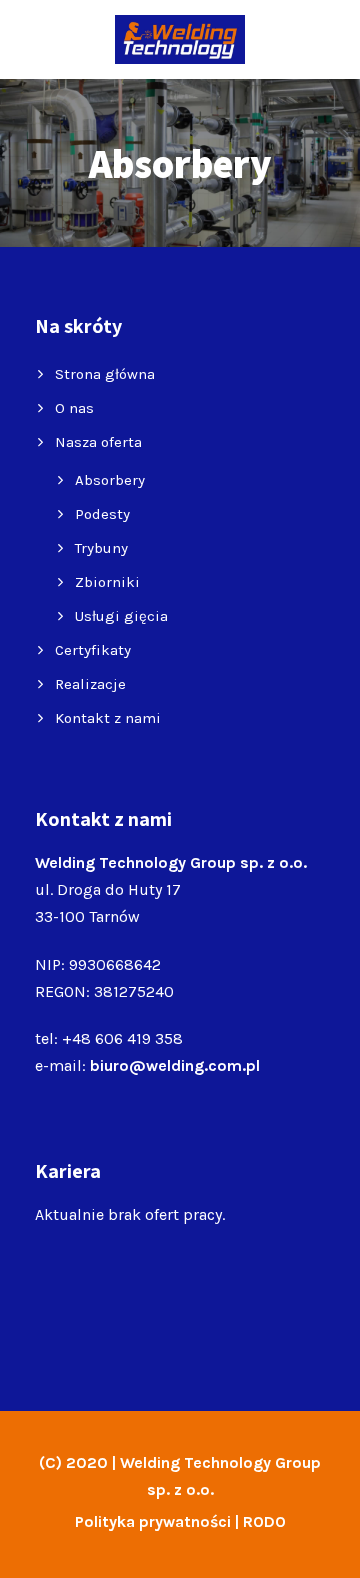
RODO (264, 1521)
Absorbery (110, 480)
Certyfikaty (93, 650)
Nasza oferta (98, 442)
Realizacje (90, 684)
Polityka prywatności (153, 1521)
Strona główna (105, 374)
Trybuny (101, 548)
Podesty (102, 514)
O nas (74, 408)
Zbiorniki (107, 582)
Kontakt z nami (108, 718)
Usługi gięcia (121, 616)
